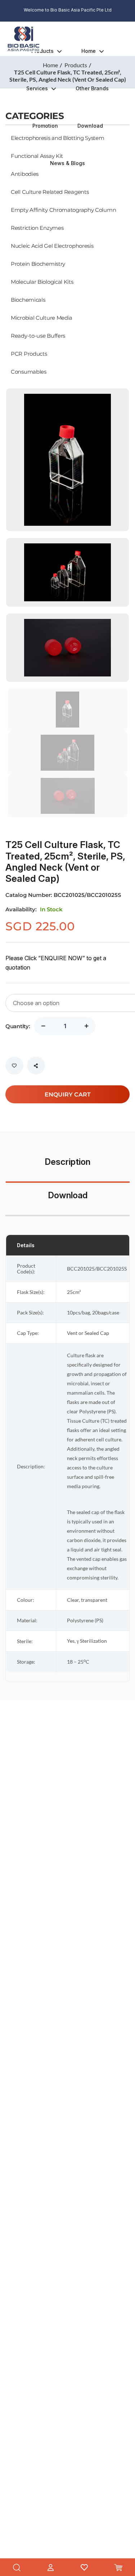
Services (37, 88)
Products (42, 51)
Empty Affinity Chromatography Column (63, 210)
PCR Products (29, 354)
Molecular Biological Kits (42, 282)
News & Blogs (67, 163)
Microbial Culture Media (42, 318)
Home (89, 51)
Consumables (29, 371)
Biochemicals (28, 300)
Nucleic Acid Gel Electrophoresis (52, 246)
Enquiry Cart (68, 1094)
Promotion (45, 126)
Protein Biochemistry (38, 264)
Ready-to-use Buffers (38, 336)
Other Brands (92, 88)
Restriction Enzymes (37, 228)
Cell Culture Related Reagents (50, 192)
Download (90, 126)
